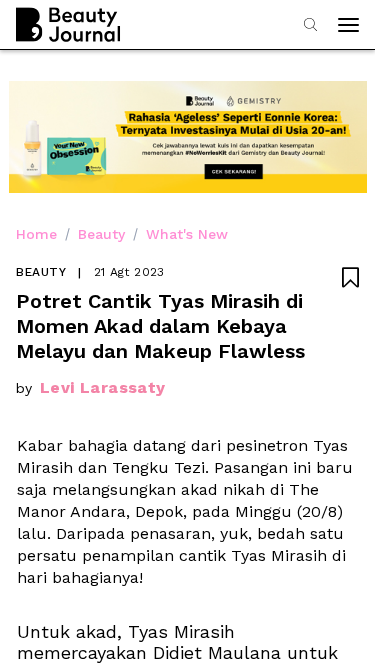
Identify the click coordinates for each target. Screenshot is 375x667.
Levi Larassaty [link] (103, 387)
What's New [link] (187, 234)
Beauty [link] (101, 234)
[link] (116, 632)
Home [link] (36, 234)
